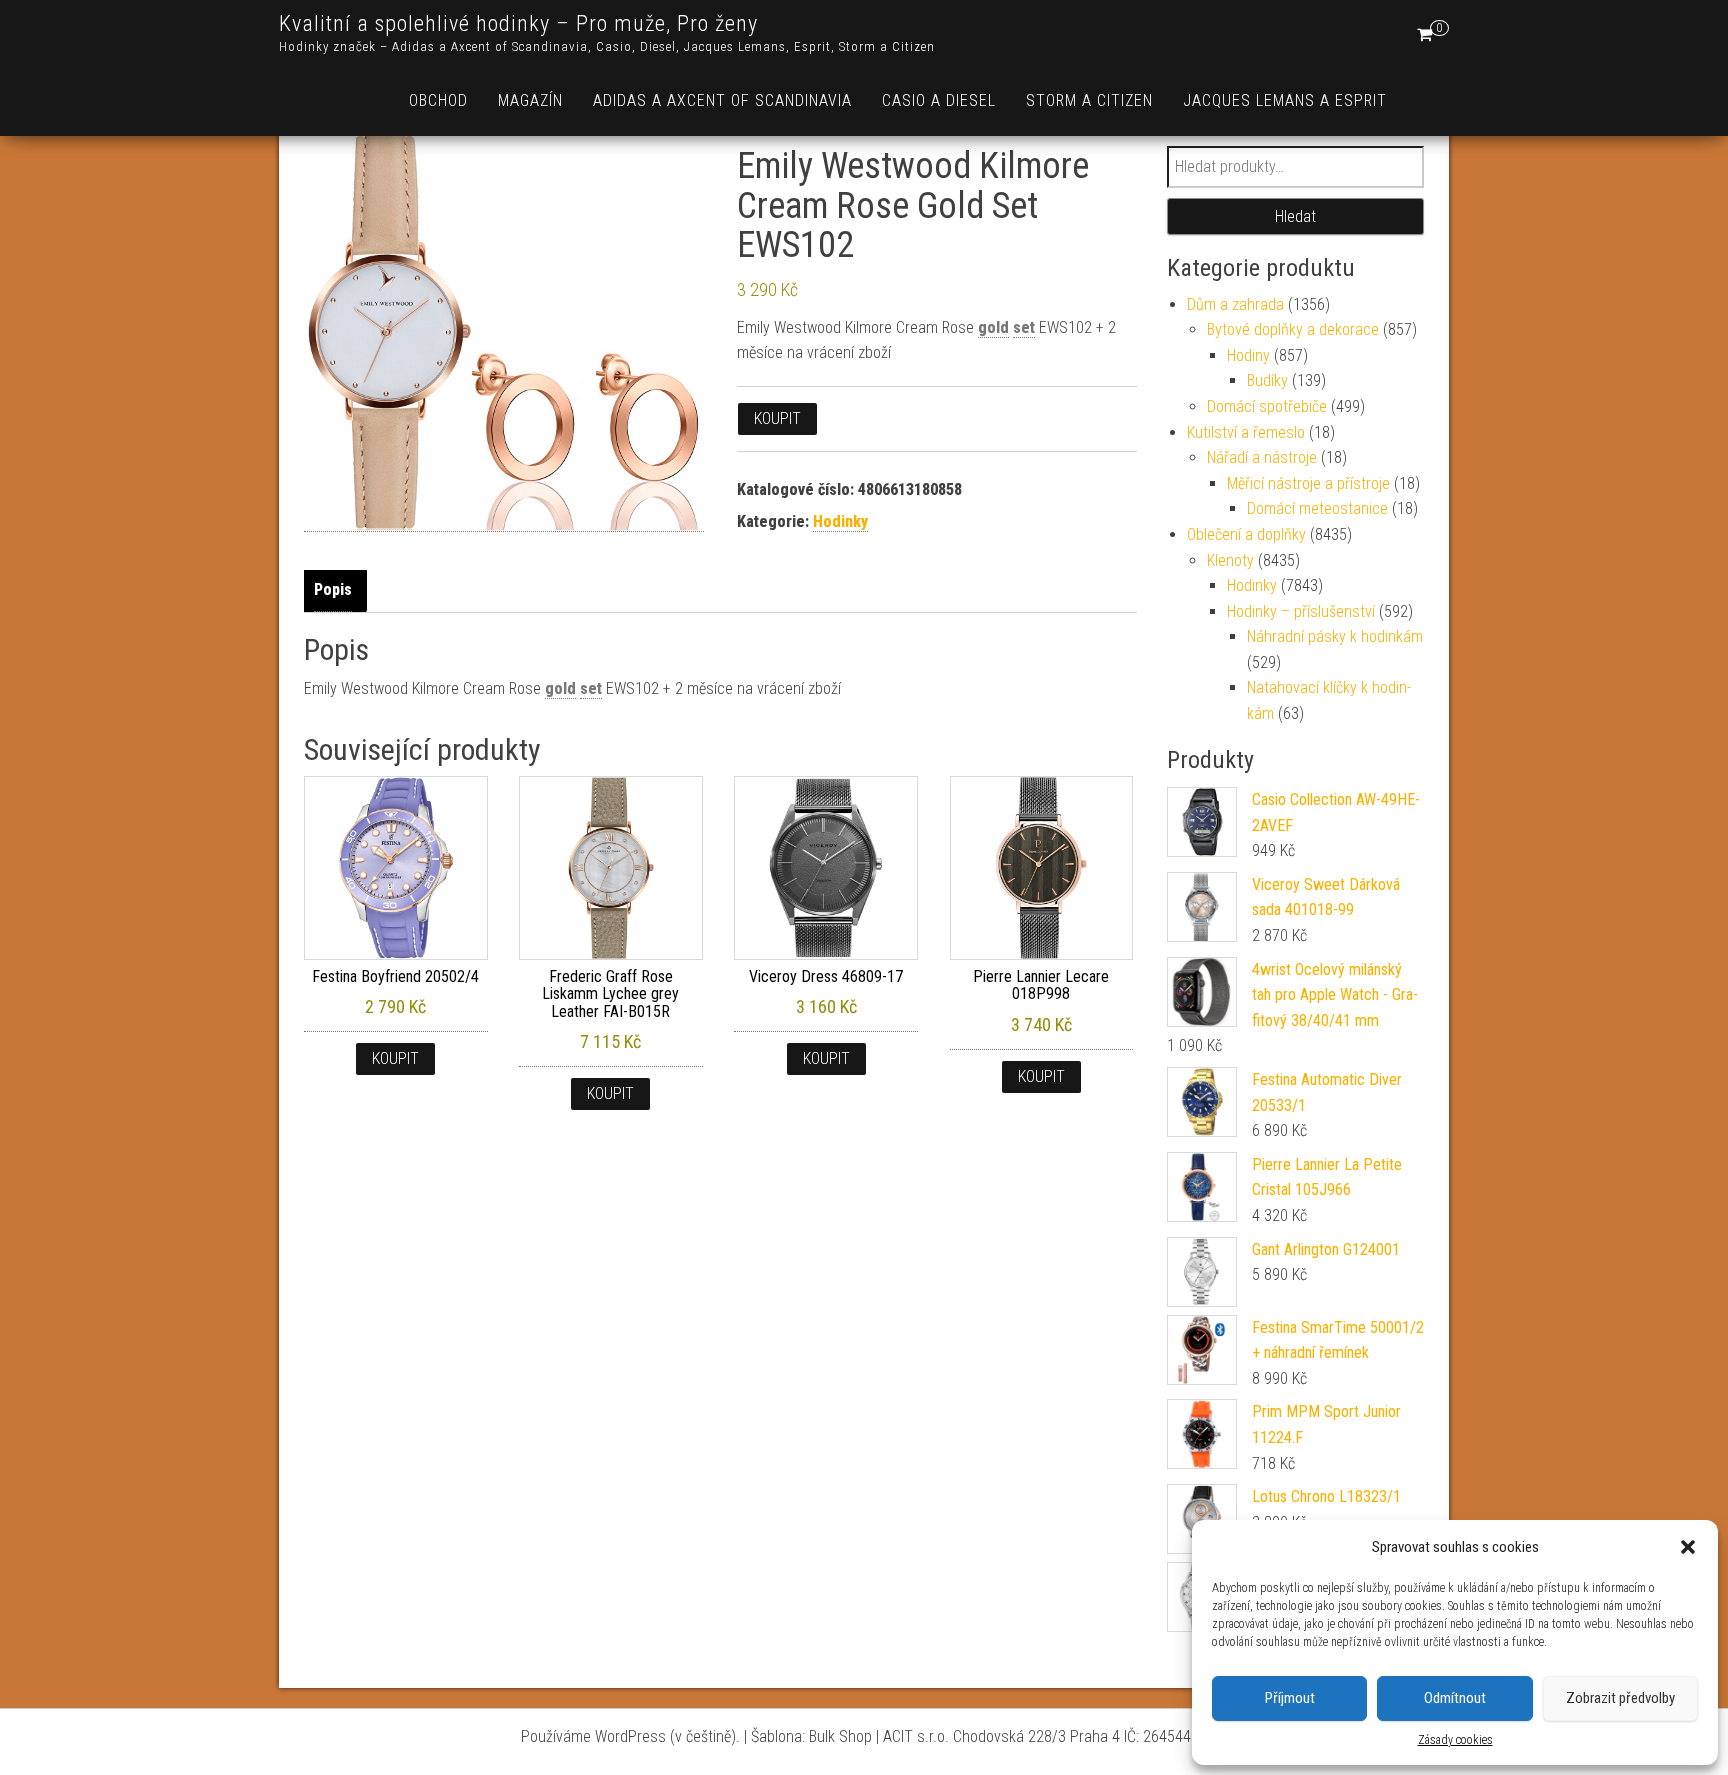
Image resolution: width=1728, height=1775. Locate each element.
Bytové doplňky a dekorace (1293, 329)
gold (993, 327)
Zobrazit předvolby (1620, 1698)
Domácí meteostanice (1317, 508)
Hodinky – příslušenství (1301, 611)
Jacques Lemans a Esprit (1285, 100)
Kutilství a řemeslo (1246, 432)
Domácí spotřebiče (1267, 406)
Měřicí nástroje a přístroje (1308, 483)
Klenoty (1230, 560)
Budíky (1267, 380)
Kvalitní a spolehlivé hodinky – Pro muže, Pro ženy (518, 23)
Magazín (530, 100)
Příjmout (1290, 1698)
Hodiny (1248, 355)
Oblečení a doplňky (1246, 534)
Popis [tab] (333, 589)
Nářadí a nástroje (1262, 457)
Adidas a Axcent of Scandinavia (722, 100)
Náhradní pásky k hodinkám (1335, 636)
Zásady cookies (1455, 1740)
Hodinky (840, 521)
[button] (1688, 1547)
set (1024, 327)
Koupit (777, 418)
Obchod (438, 100)
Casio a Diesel (939, 100)
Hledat (1295, 216)
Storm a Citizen (1089, 100)
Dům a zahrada (1235, 304)
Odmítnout (1455, 1698)
